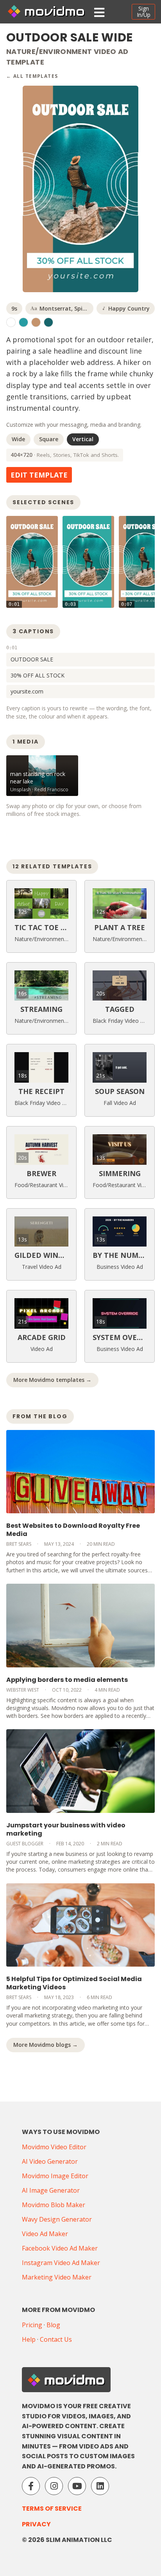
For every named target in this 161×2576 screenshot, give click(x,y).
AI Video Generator (50, 2161)
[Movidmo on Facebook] (31, 2486)
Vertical (83, 439)
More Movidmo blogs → (46, 2045)
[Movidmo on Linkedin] (100, 2486)
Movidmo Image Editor (55, 2176)
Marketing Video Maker (57, 2277)
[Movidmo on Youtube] (77, 2486)
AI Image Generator (51, 2190)
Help (29, 2339)
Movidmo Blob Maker (54, 2205)
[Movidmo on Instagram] (54, 2486)
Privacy (36, 2524)
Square (49, 439)
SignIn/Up (144, 12)
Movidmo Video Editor (54, 2147)
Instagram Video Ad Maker (61, 2263)
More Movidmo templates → (52, 1380)
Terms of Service (52, 2509)
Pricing (32, 2325)
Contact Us (56, 2339)
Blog (53, 2325)
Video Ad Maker (45, 2234)
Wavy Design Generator (57, 2219)
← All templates (32, 76)
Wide (18, 439)
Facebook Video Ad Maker (60, 2248)
